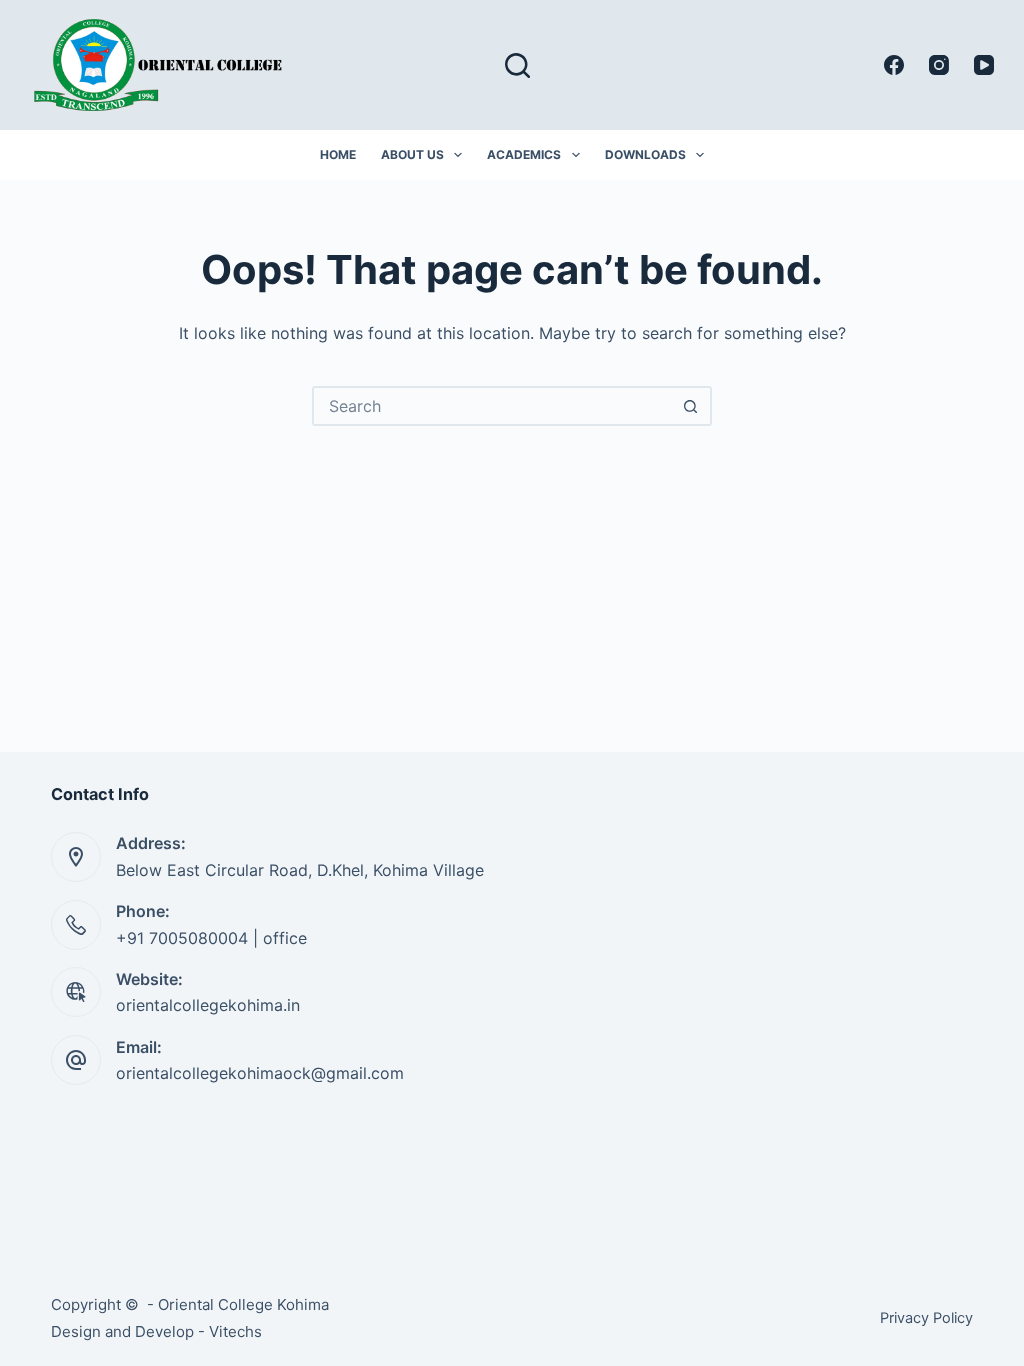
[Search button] (690, 406)
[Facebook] (894, 65)
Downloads (645, 154)
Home (338, 154)
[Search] (517, 65)
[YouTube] (984, 65)
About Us (412, 154)
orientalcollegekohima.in (208, 1005)
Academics (524, 154)
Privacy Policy (926, 1318)
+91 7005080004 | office (211, 938)
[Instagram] (939, 65)
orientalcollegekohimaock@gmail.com (260, 1073)
